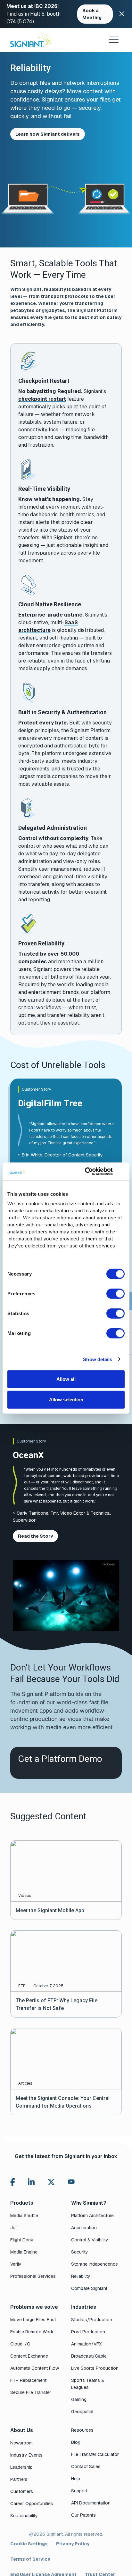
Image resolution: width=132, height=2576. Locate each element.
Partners (19, 2479)
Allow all (66, 1379)
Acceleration (84, 2228)
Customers (22, 2491)
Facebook (13, 2182)
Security (80, 2252)
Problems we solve (34, 2307)
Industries (84, 2307)
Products (22, 2203)
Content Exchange (29, 2356)
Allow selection (66, 1399)
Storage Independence (95, 2264)
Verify (16, 2264)
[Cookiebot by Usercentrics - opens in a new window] (86, 1171)
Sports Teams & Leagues (88, 2384)
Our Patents (83, 2515)
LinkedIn (31, 2182)
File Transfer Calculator (95, 2454)
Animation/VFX (86, 2344)
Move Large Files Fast (33, 2320)
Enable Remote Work (32, 2332)
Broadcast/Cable (89, 2356)
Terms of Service (30, 2559)
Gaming (79, 2399)
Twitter (51, 2182)
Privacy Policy (73, 2544)
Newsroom (21, 2443)
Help (76, 2479)
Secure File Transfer (31, 2392)
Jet (14, 2228)
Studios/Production (92, 2320)
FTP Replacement (28, 2380)
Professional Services (33, 2276)
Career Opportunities (32, 2504)
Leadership (21, 2467)
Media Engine (24, 2252)
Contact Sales (86, 2466)
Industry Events (26, 2455)
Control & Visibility (90, 2240)
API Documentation (91, 2503)
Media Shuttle (24, 2216)
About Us (22, 2430)
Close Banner (122, 14)
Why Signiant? (89, 2203)
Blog (76, 2442)
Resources (82, 2430)
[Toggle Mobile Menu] (114, 39)
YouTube (71, 2183)
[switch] (116, 1294)
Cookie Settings (29, 2544)
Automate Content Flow (35, 2368)
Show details (98, 1359)
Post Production (88, 2332)
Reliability (81, 2276)
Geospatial (82, 2412)
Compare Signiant (89, 2288)
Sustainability (24, 2516)
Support (79, 2491)
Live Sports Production (95, 2368)
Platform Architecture (92, 2216)
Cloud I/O (20, 2344)
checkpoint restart (42, 399)
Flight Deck (22, 2240)
